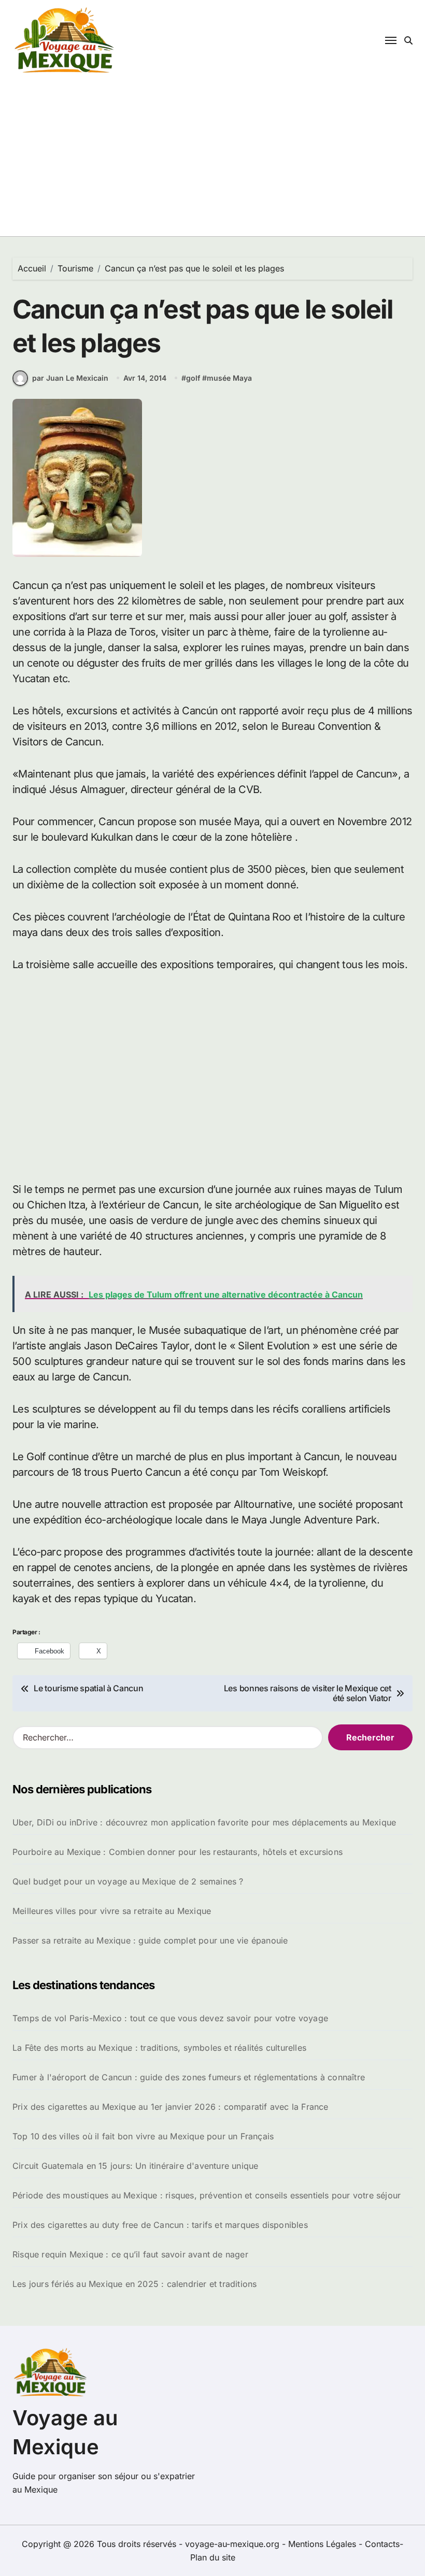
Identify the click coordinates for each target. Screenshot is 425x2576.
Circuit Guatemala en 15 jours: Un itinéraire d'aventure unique (135, 2166)
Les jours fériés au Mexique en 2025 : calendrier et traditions (134, 2284)
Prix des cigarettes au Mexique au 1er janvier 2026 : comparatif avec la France (171, 2107)
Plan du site (213, 2557)
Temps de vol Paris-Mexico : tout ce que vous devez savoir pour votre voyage (170, 2018)
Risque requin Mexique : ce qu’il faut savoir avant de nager (130, 2254)
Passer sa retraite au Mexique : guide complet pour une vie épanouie (150, 1940)
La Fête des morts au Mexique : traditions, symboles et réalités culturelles (159, 2048)
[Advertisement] (214, 1077)
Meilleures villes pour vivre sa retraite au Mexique (112, 1911)
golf (193, 378)
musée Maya (229, 378)
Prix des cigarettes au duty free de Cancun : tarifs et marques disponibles (160, 2225)
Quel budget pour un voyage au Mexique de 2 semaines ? (128, 1881)
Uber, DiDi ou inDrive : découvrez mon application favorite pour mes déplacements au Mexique (204, 1822)
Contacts (382, 2544)
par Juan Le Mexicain (70, 378)
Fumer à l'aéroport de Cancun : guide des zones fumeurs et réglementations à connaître (189, 2077)
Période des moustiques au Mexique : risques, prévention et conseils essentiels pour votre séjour (207, 2195)
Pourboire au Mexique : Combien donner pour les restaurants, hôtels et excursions (178, 1852)
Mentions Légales (323, 2544)
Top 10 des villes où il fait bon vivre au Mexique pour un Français (143, 2136)
